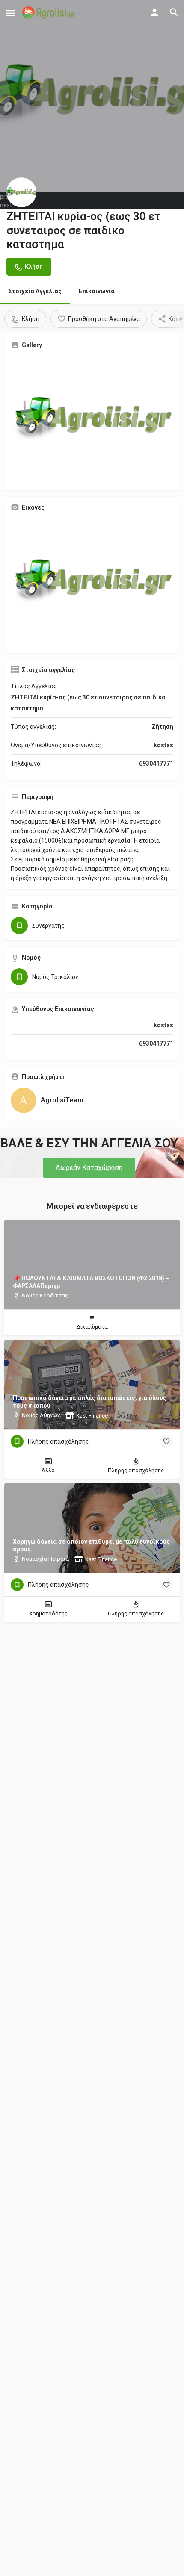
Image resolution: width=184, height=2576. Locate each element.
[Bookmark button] (166, 1441)
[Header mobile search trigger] (174, 12)
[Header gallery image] (92, 96)
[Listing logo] (21, 192)
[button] (89, 1168)
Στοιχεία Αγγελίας (35, 291)
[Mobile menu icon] (10, 13)
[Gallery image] (92, 420)
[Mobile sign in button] (154, 12)
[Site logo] (49, 13)
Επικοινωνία (97, 291)
